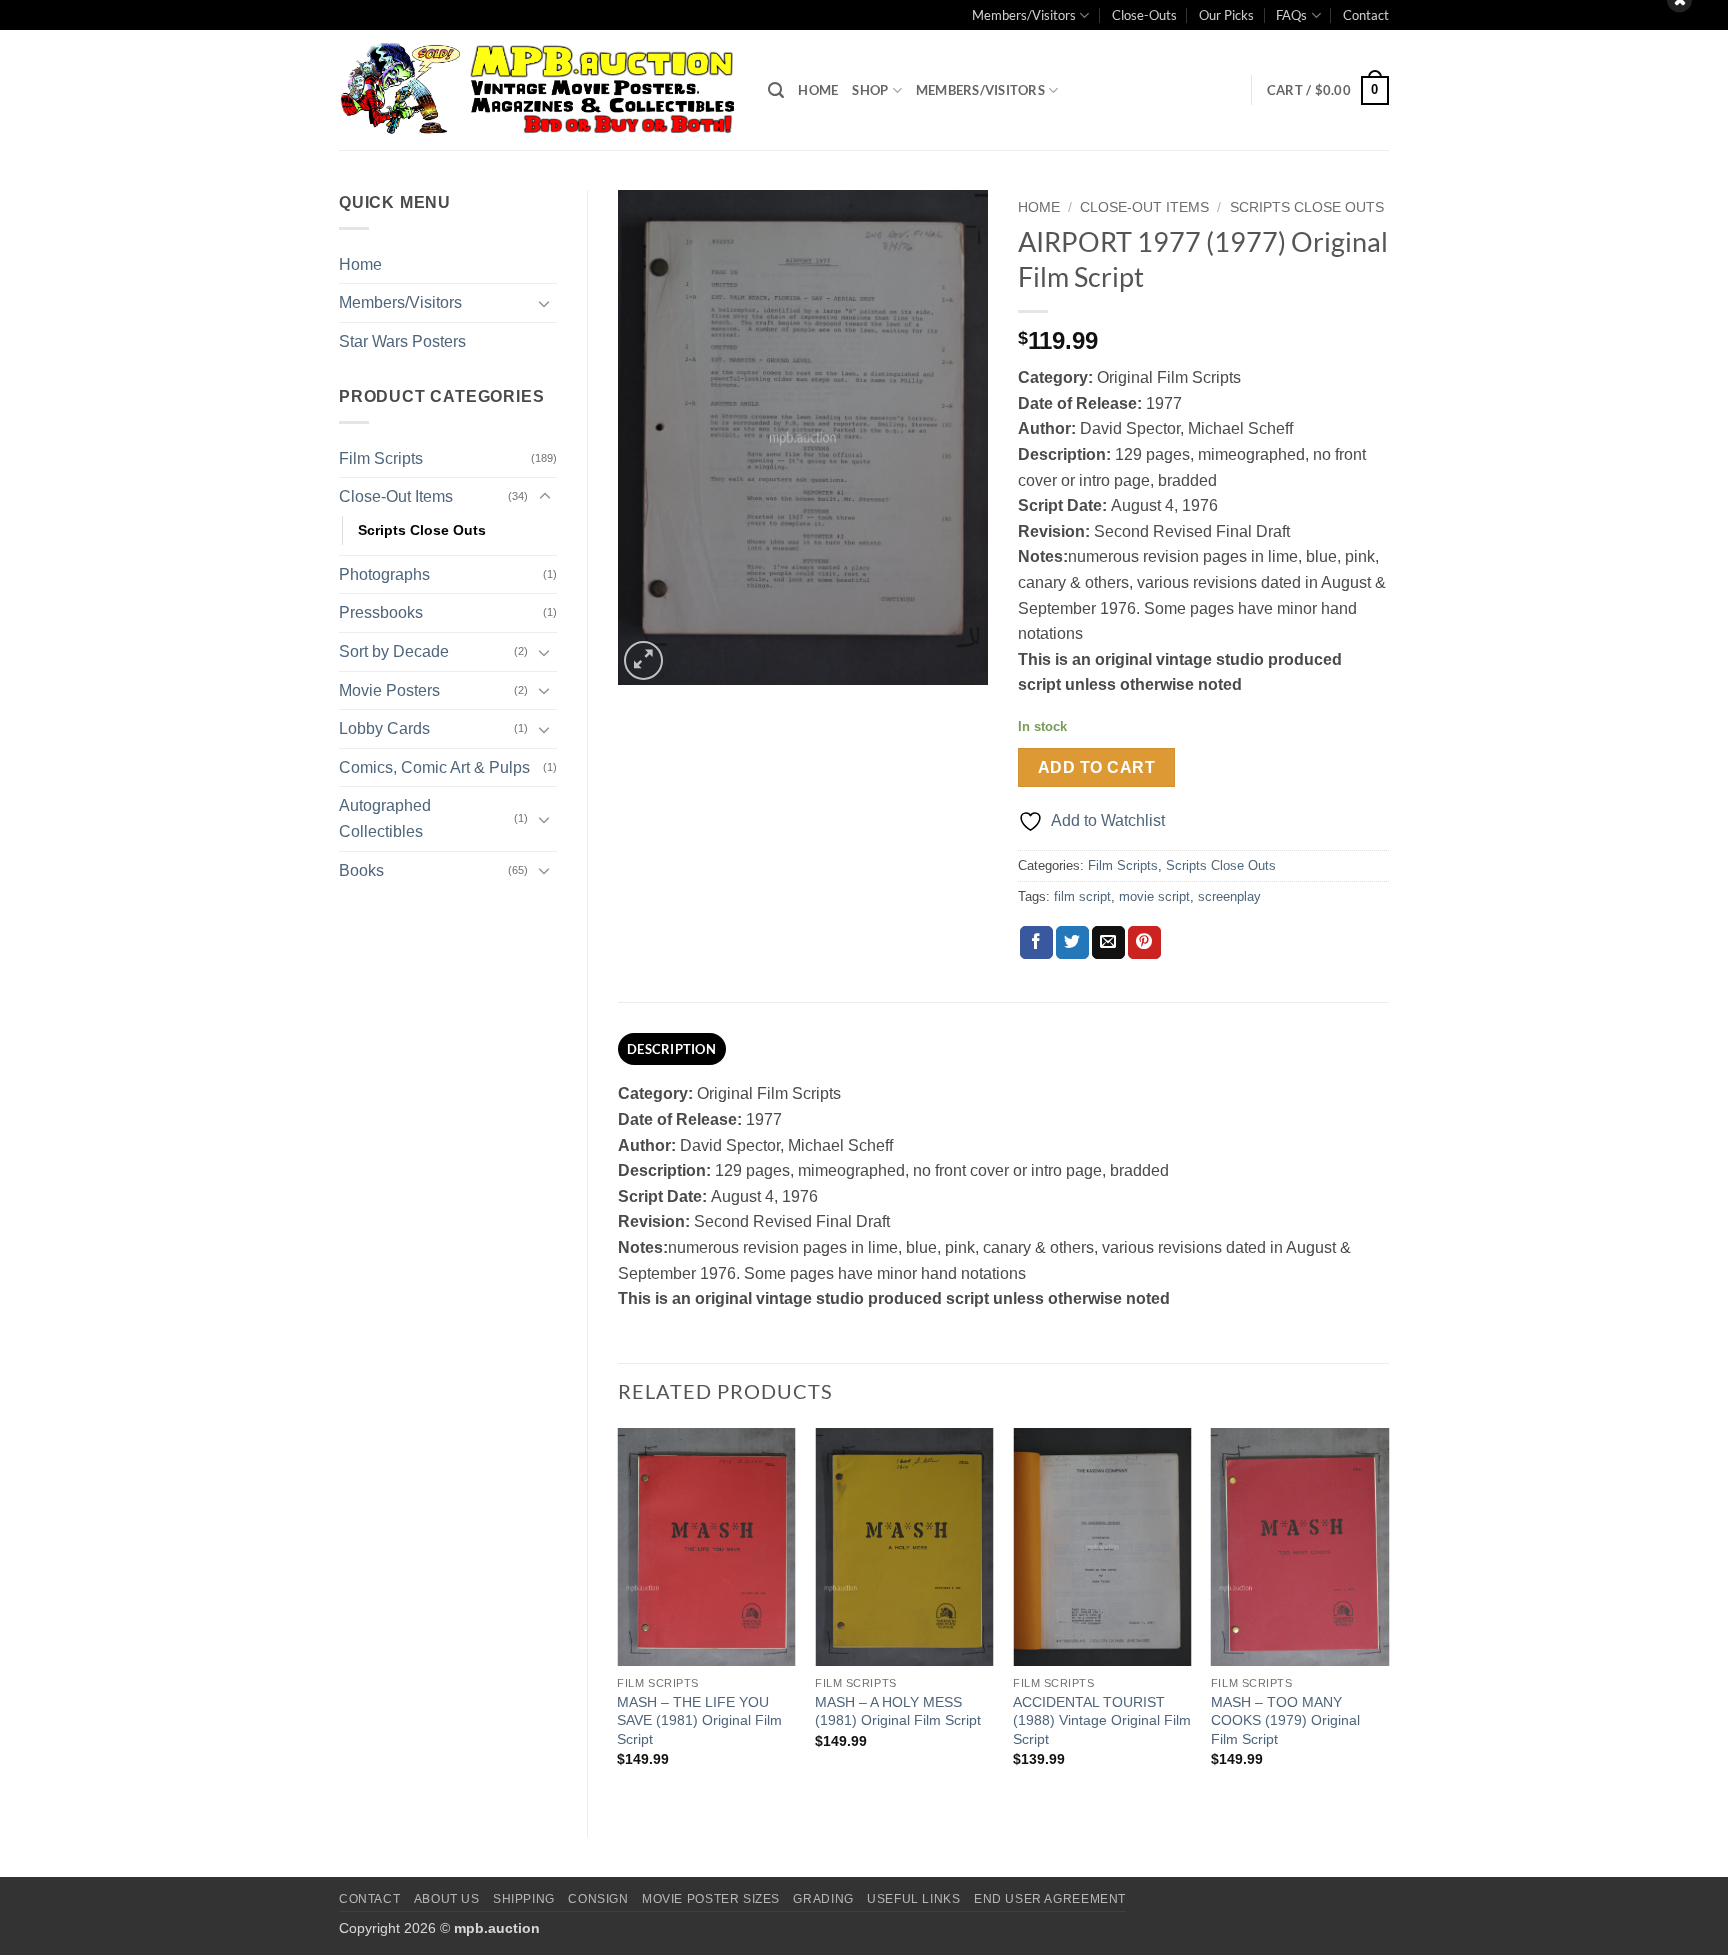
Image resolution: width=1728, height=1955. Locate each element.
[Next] (1388, 1615)
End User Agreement (1050, 1899)
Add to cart (1096, 767)
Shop (870, 90)
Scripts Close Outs (422, 530)
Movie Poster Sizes (711, 1899)
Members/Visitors (1024, 15)
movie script (1154, 896)
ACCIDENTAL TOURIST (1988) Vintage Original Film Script (1102, 1720)
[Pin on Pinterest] (1144, 943)
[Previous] (619, 1615)
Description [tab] (671, 1049)
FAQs (1291, 15)
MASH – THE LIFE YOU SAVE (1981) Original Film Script (699, 1720)
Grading (823, 1899)
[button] (776, 90)
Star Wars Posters (402, 341)
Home (818, 90)
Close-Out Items (396, 496)
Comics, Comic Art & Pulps (434, 767)
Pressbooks (381, 612)
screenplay (1229, 896)
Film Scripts (381, 458)
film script (1082, 896)
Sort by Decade (394, 651)
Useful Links (913, 1899)
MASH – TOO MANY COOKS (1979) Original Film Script (1285, 1720)
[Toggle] (545, 303)
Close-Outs (1144, 15)
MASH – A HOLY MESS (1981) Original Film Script (898, 1711)
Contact (1366, 15)
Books (361, 870)
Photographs (384, 574)
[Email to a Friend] (1108, 943)
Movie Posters (389, 690)
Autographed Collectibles (385, 818)
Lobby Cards (384, 728)
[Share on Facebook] (1036, 943)
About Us (447, 1899)
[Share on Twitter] (1072, 943)
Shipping (524, 1899)
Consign (598, 1899)
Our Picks (1226, 15)
